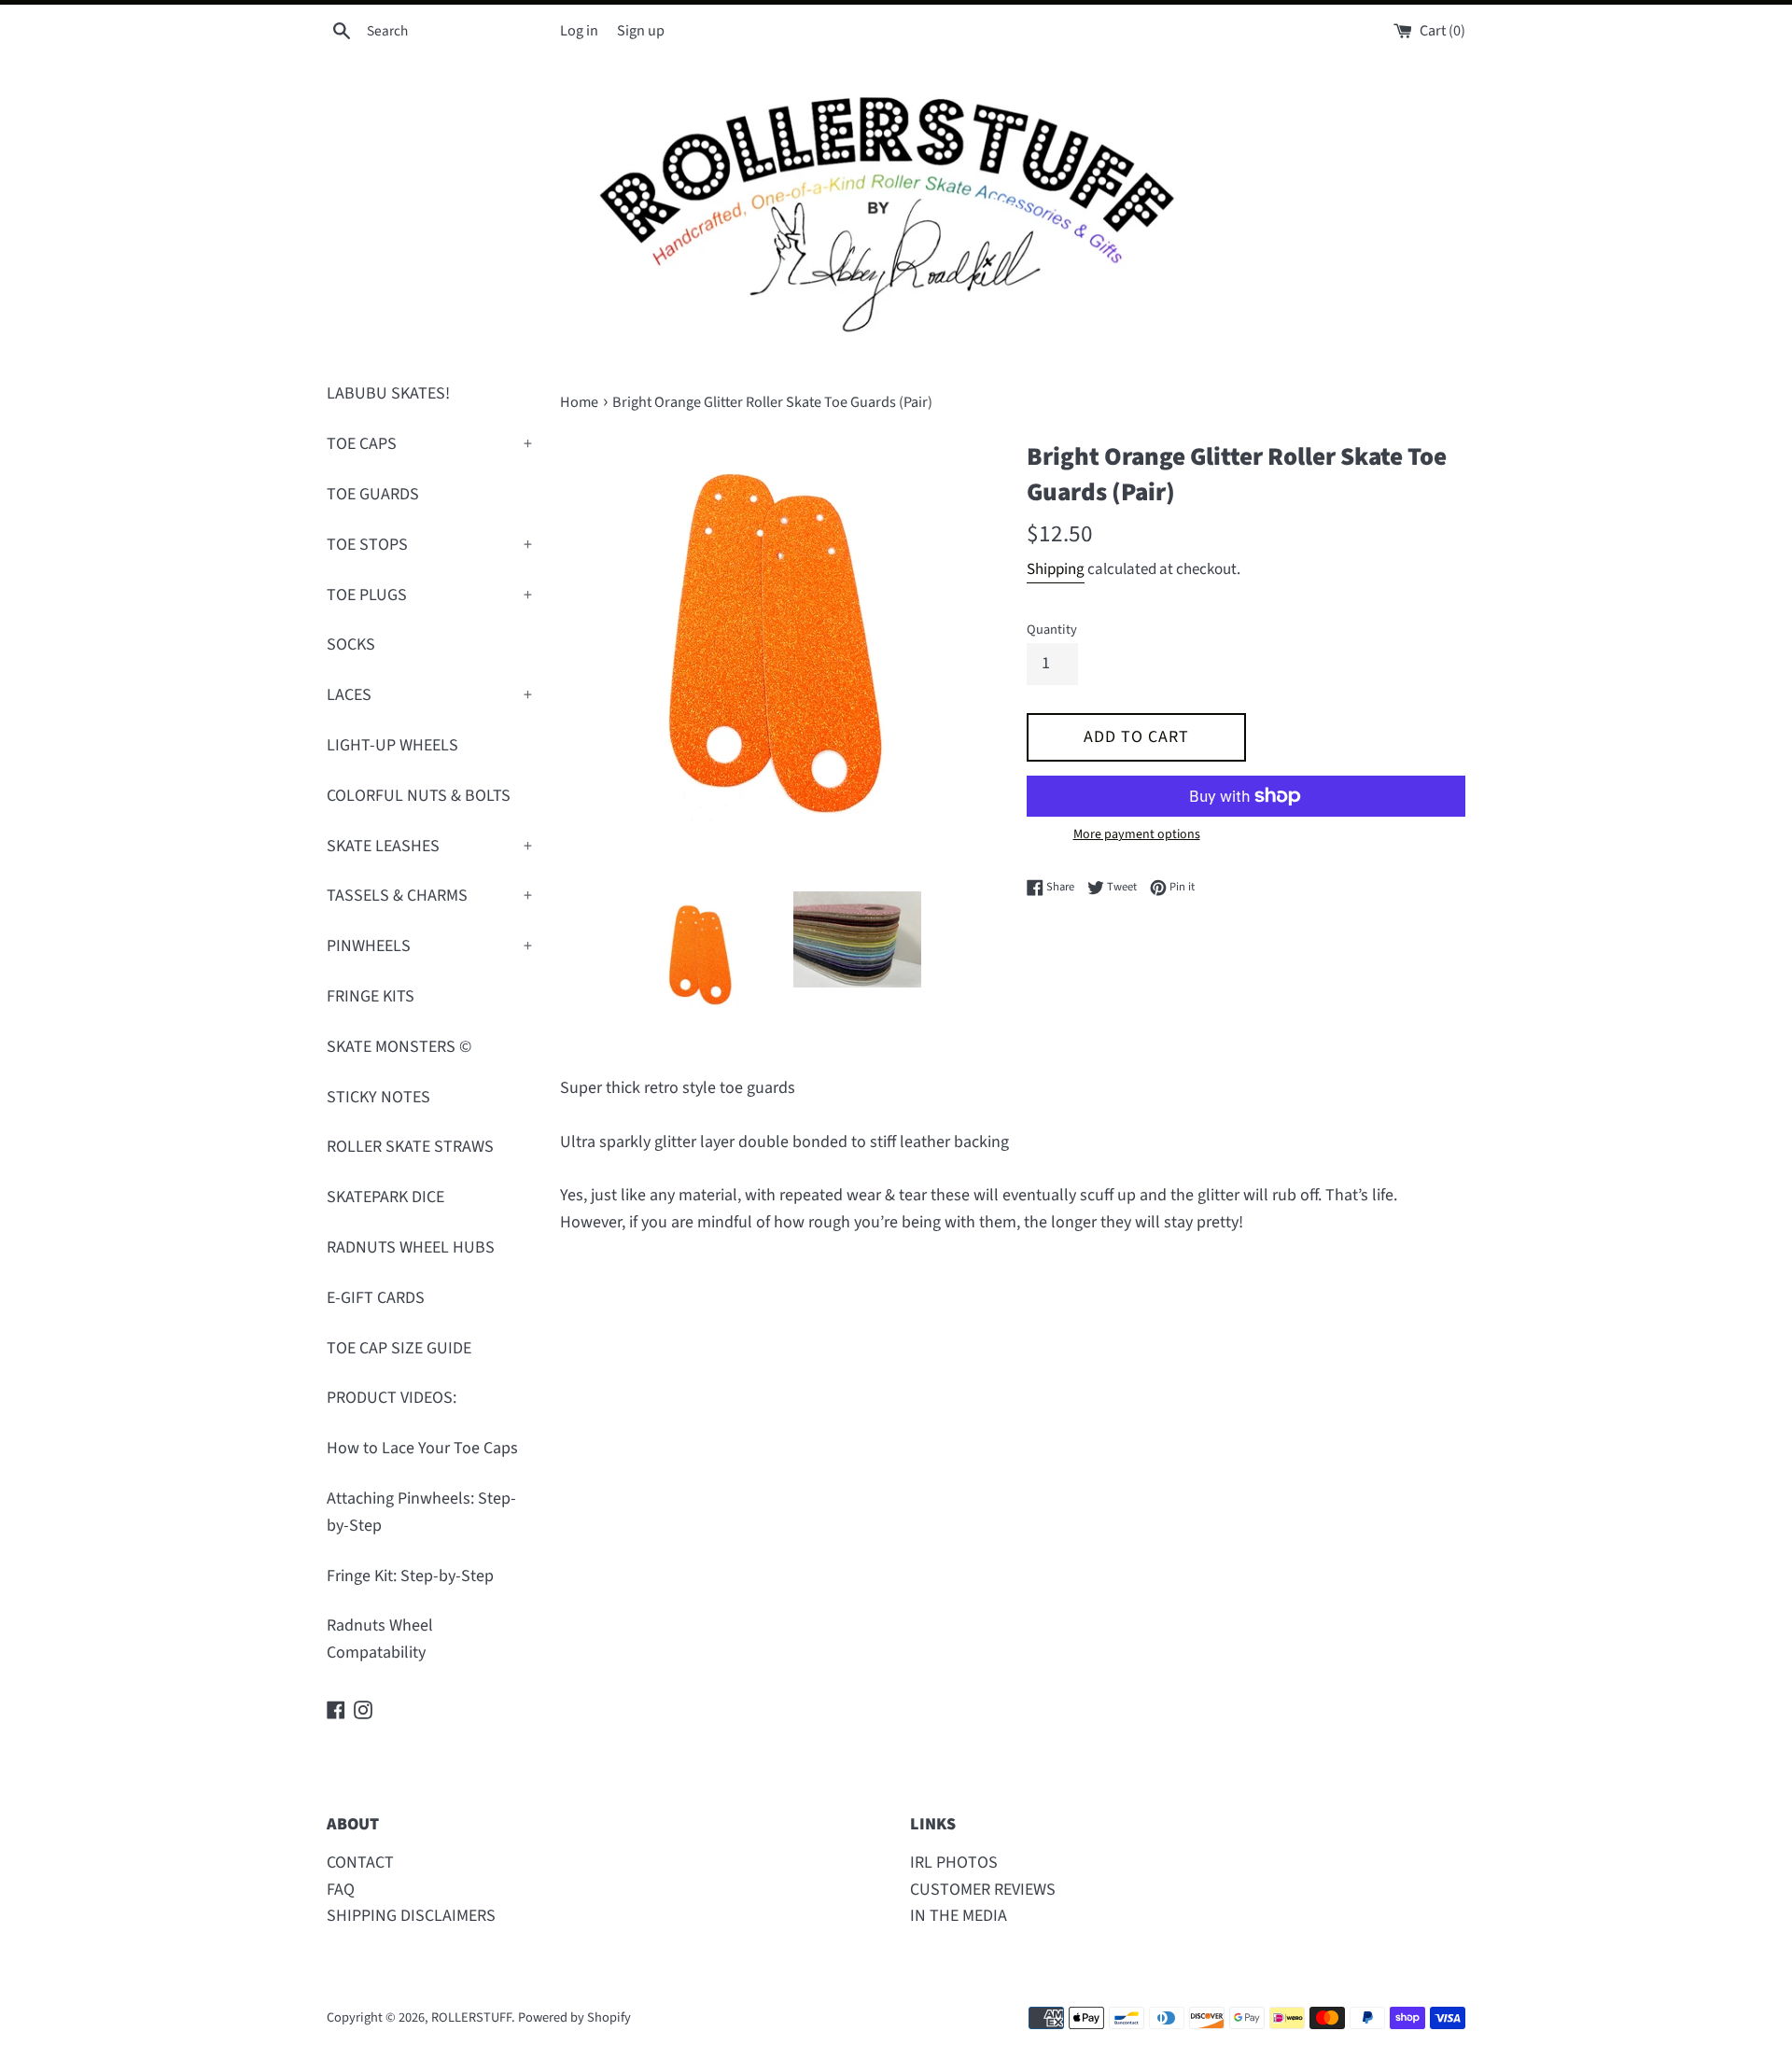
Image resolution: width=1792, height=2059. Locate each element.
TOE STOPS (429, 545)
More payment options (1137, 834)
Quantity (1052, 630)
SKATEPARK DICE (385, 1197)
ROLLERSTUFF (471, 2017)
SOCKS (351, 644)
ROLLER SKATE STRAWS (410, 1147)
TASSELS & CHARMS (429, 896)
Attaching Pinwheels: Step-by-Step (421, 1512)
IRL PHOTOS (954, 1863)
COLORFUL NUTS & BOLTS (419, 796)
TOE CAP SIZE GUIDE (399, 1348)
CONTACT (360, 1863)
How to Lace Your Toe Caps (422, 1448)
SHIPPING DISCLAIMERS (411, 1916)
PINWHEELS (429, 946)
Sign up (641, 30)
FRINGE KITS (371, 996)
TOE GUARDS (373, 494)
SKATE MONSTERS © (399, 1047)
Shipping (1056, 569)
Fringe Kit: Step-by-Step (410, 1576)
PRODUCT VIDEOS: (392, 1398)
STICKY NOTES (378, 1097)
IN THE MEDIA (959, 1916)
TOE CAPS (429, 444)
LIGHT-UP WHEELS (392, 745)
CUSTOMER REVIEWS (983, 1890)
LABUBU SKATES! (388, 393)
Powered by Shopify (574, 2017)
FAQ (341, 1890)
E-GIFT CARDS (376, 1298)
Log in (579, 30)
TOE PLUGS (429, 595)
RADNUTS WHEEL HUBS (411, 1247)
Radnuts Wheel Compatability (380, 1639)
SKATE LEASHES (429, 846)
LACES (429, 695)
